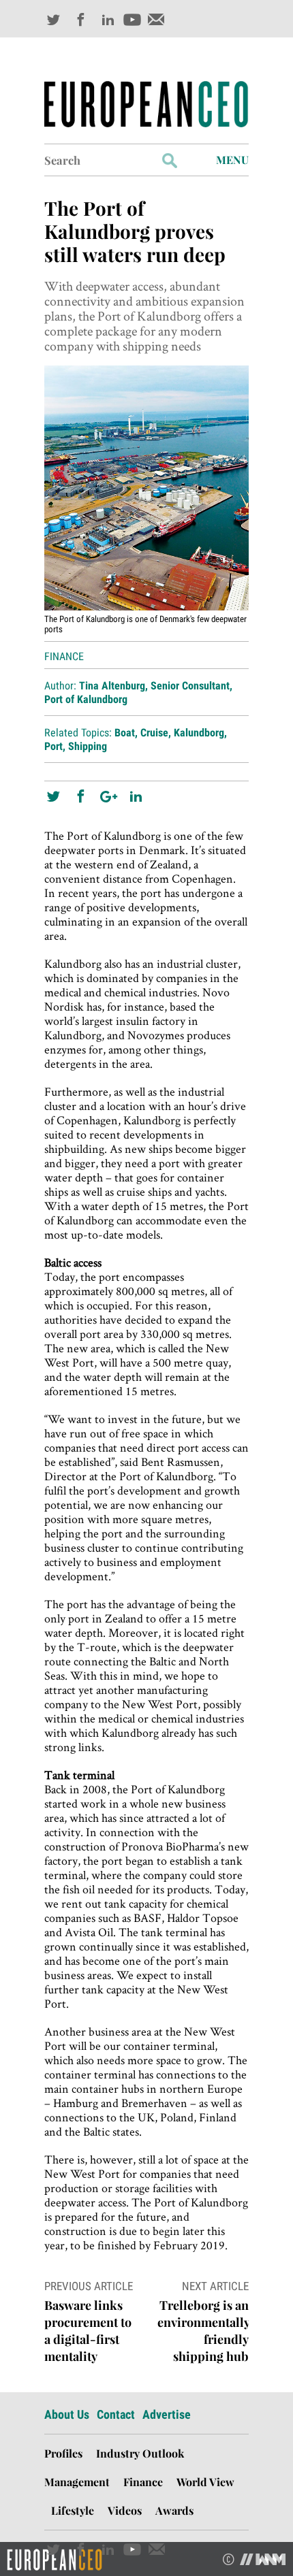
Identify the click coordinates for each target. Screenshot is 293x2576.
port (53, 746)
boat (125, 733)
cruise (154, 733)
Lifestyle (73, 2510)
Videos (125, 2510)
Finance (64, 656)
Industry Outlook (140, 2453)
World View (205, 2482)
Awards (174, 2510)
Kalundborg (199, 733)
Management (77, 2482)
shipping (88, 746)
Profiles (63, 2453)
